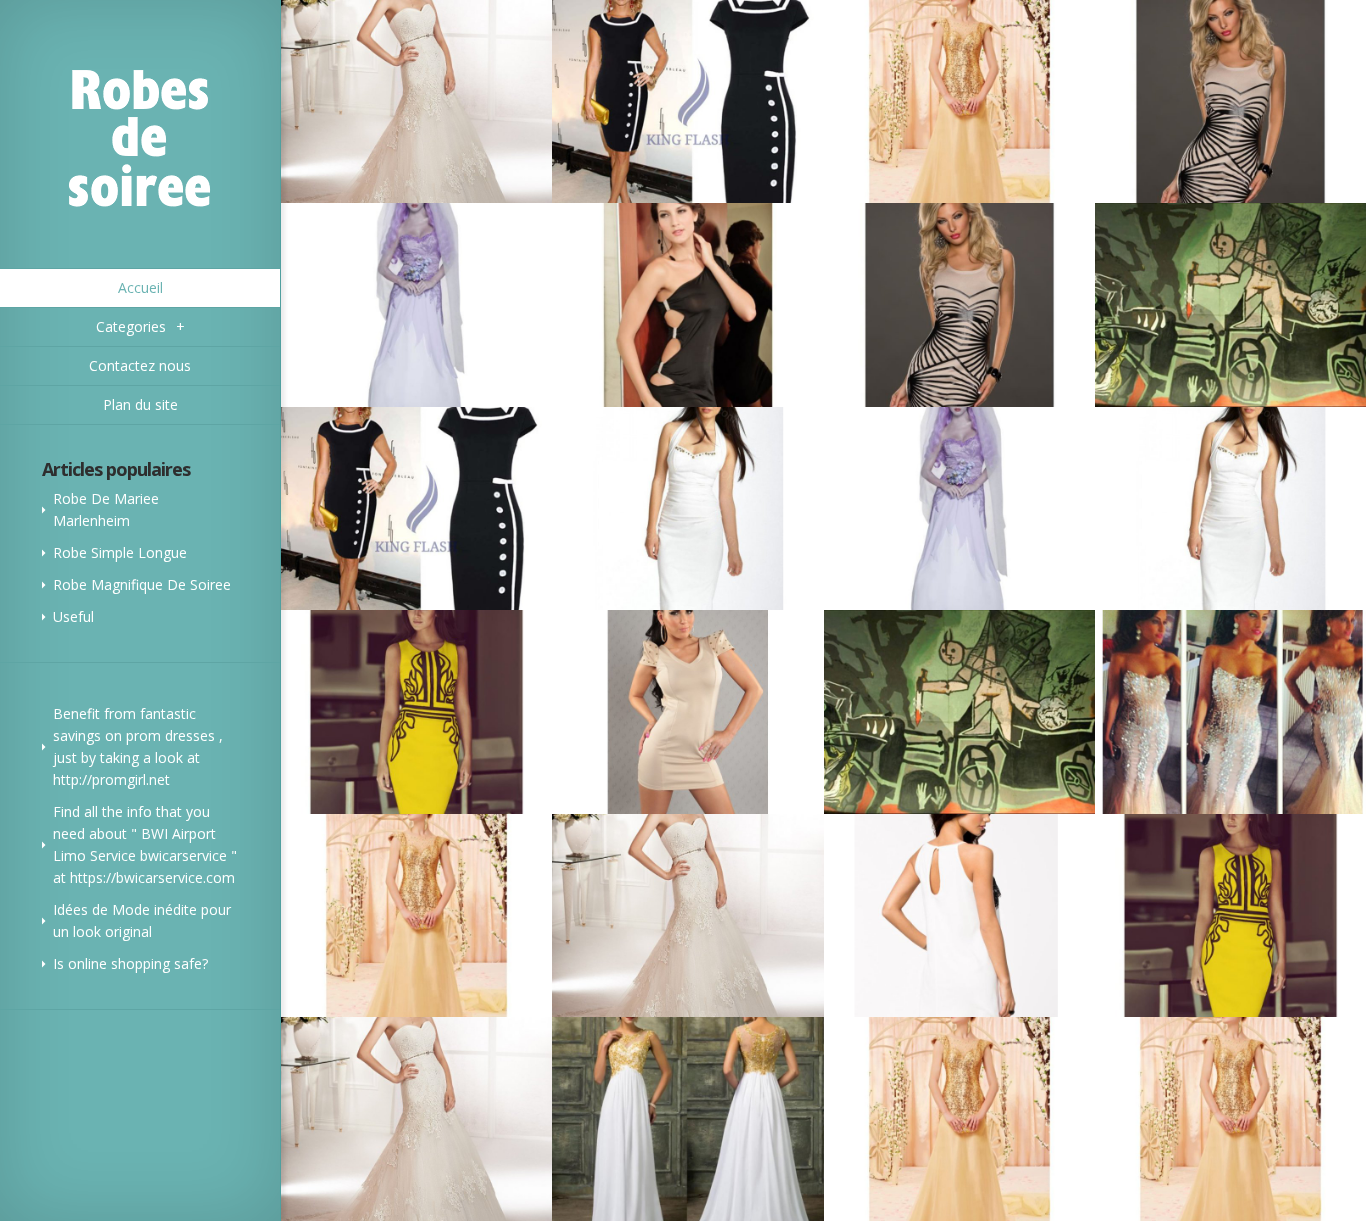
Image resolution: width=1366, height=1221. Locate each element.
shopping (140, 963)
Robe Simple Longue (120, 552)
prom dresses (170, 735)
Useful (73, 616)
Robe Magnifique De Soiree (142, 584)
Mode (131, 909)
